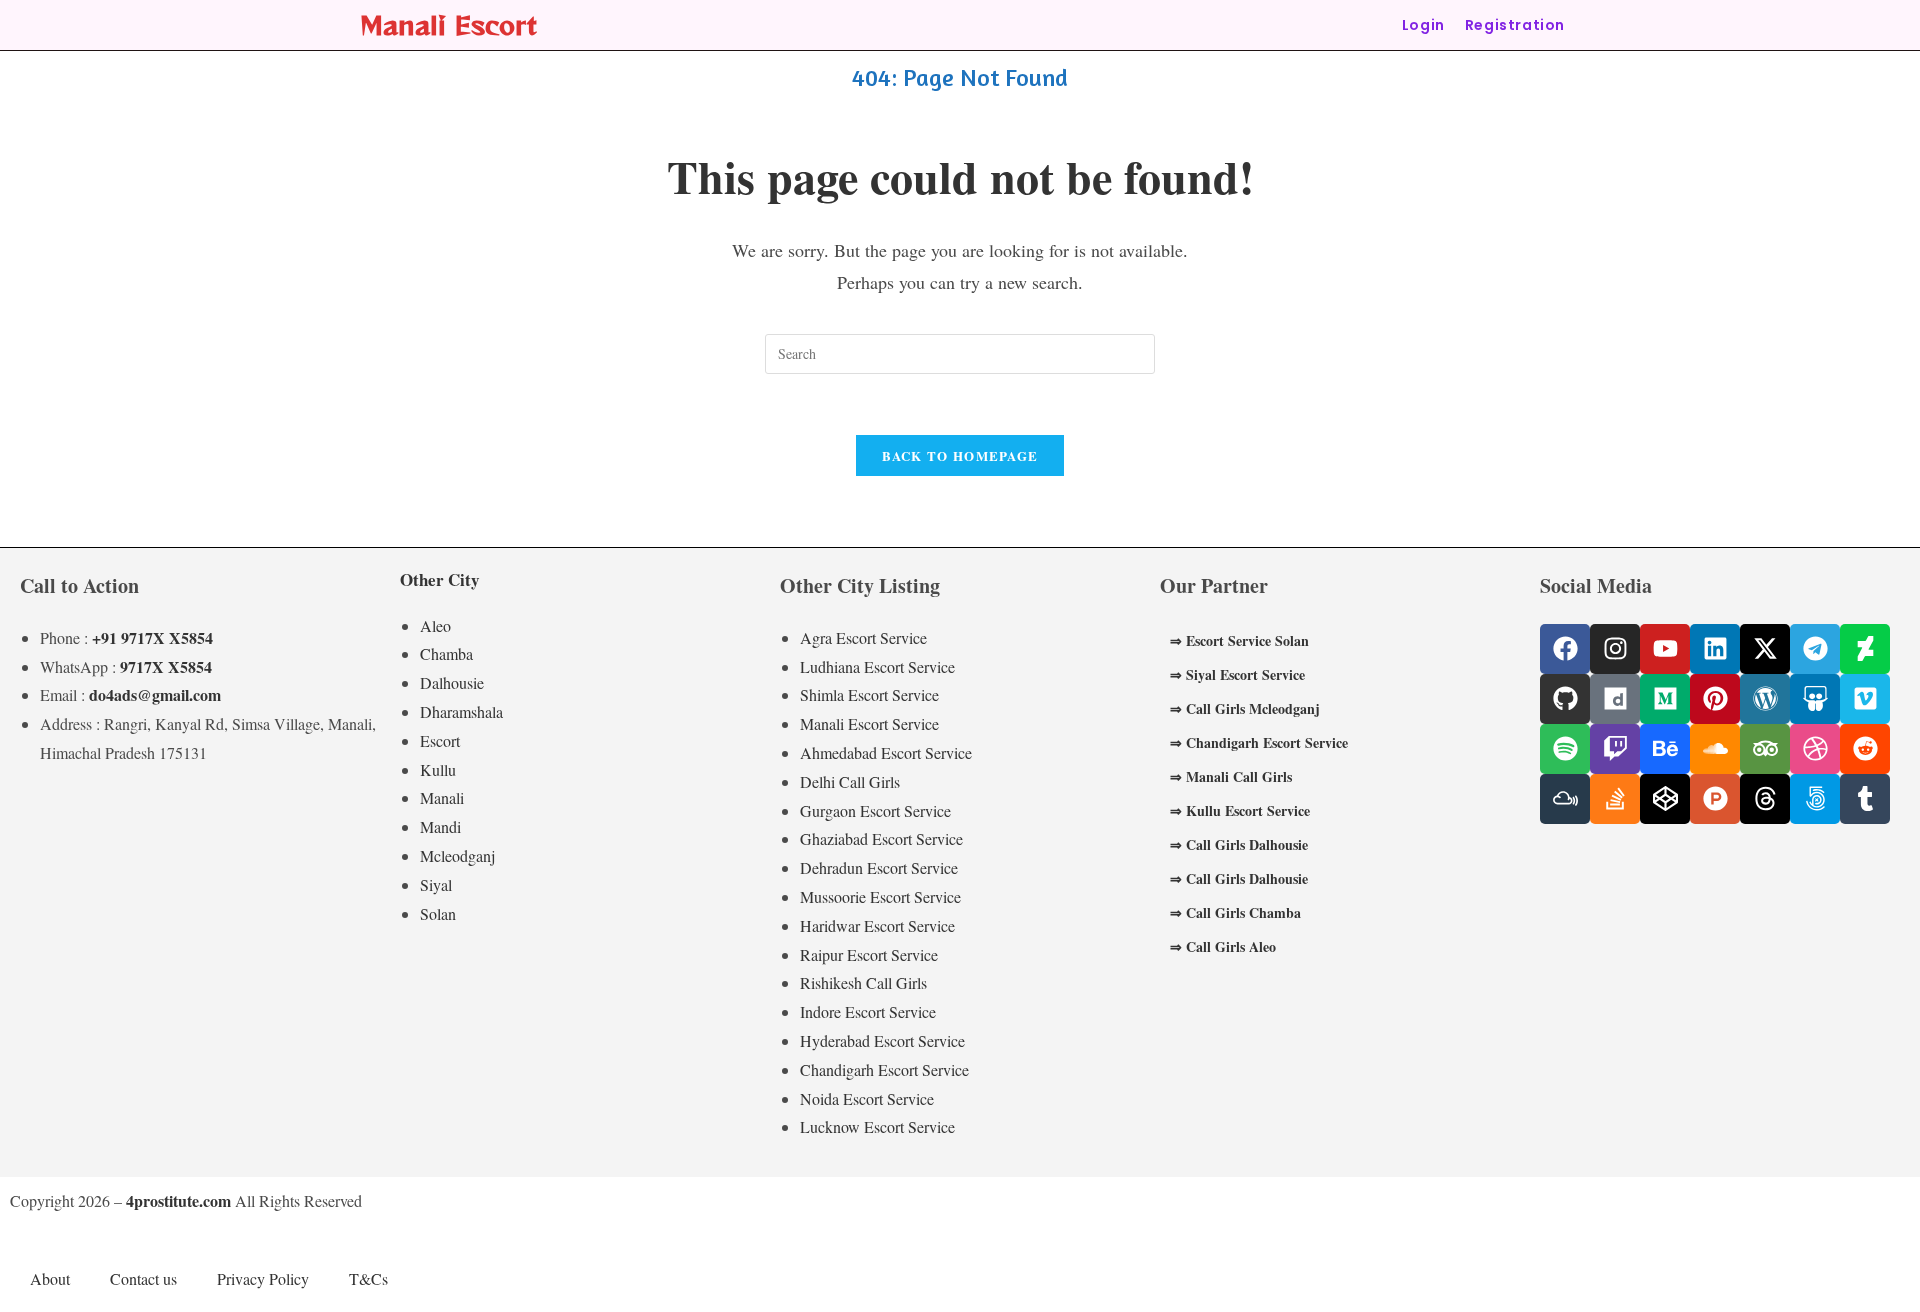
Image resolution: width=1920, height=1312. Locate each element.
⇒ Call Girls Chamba (1235, 912)
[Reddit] (1865, 749)
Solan (438, 913)
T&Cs (368, 1278)
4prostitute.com (178, 1200)
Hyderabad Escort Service (882, 1040)
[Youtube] (1665, 649)
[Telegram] (1815, 649)
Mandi (440, 826)
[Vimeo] (1865, 699)
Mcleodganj (457, 855)
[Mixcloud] (1565, 799)
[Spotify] (1565, 749)
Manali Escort (448, 24)
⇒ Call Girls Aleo (1223, 946)
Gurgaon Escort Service (875, 810)
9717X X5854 (166, 666)
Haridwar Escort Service (877, 925)
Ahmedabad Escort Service (886, 752)
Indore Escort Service (868, 1011)
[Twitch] (1615, 749)
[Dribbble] (1815, 749)
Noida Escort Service (867, 1098)
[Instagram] (1615, 649)
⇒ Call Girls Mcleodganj (1245, 708)
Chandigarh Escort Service (884, 1069)
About (50, 1278)
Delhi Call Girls (850, 781)
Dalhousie (452, 682)
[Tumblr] (1865, 799)
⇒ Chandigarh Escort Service (1259, 742)
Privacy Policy (263, 1278)
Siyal (436, 884)
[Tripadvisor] (1765, 749)
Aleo (435, 625)
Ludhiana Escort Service (877, 666)
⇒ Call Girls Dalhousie (1239, 844)
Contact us (143, 1278)
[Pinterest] (1715, 699)
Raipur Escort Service (869, 954)
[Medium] (1665, 699)
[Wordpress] (1765, 699)
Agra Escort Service (863, 637)
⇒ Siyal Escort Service (1237, 674)
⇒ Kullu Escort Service (1240, 810)
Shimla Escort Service (869, 694)
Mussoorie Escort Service (880, 896)
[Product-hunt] (1715, 799)
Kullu (438, 769)
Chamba (446, 653)
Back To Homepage (960, 455)
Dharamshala (461, 711)
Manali (442, 797)
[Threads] (1765, 799)
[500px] (1815, 799)
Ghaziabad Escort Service (881, 838)
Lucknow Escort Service (877, 1126)
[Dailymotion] (1615, 699)
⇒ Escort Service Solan (1239, 640)
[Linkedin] (1715, 649)
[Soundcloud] (1715, 749)
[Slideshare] (1815, 699)
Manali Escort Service (869, 723)
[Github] (1565, 699)
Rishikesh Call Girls (863, 982)
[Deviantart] (1865, 649)
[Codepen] (1665, 799)
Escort (440, 740)
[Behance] (1665, 749)
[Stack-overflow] (1615, 799)
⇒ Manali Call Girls (1231, 776)
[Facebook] (1565, 649)
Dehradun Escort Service (879, 867)
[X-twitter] (1765, 649)
